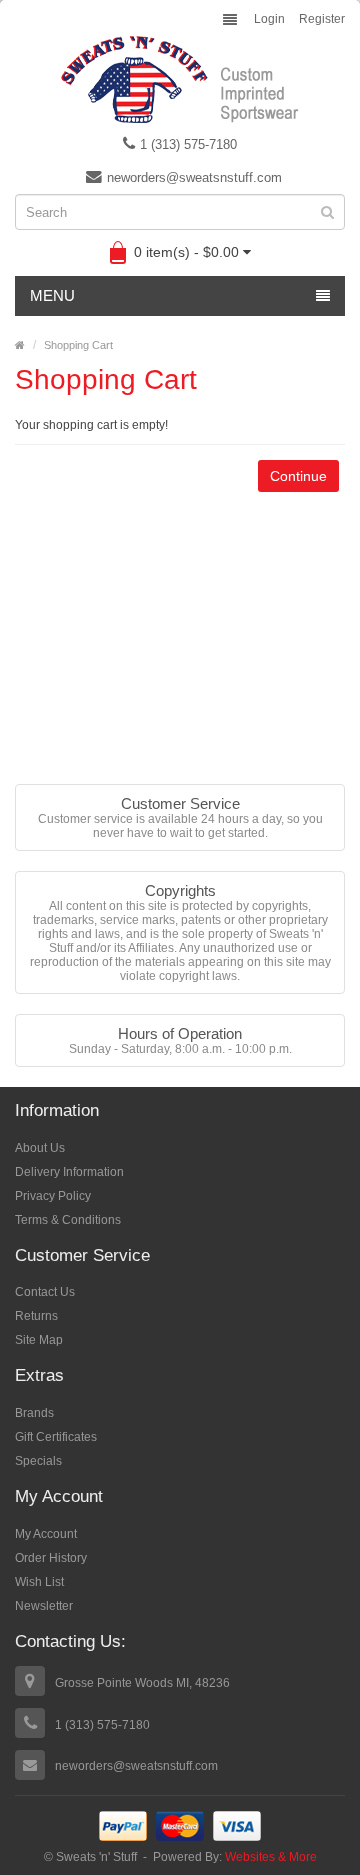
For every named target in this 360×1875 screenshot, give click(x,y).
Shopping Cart (78, 345)
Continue (298, 476)
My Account (46, 1534)
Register (322, 19)
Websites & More (271, 1857)
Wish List (39, 1582)
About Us (40, 1148)
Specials (38, 1461)
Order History (51, 1558)
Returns (36, 1316)
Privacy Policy (53, 1196)
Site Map (39, 1340)
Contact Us (45, 1292)
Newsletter (44, 1606)
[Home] (20, 345)
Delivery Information (69, 1172)
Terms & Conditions (68, 1220)
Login (269, 19)
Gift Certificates (56, 1437)
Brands (34, 1413)
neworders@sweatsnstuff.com (194, 177)
